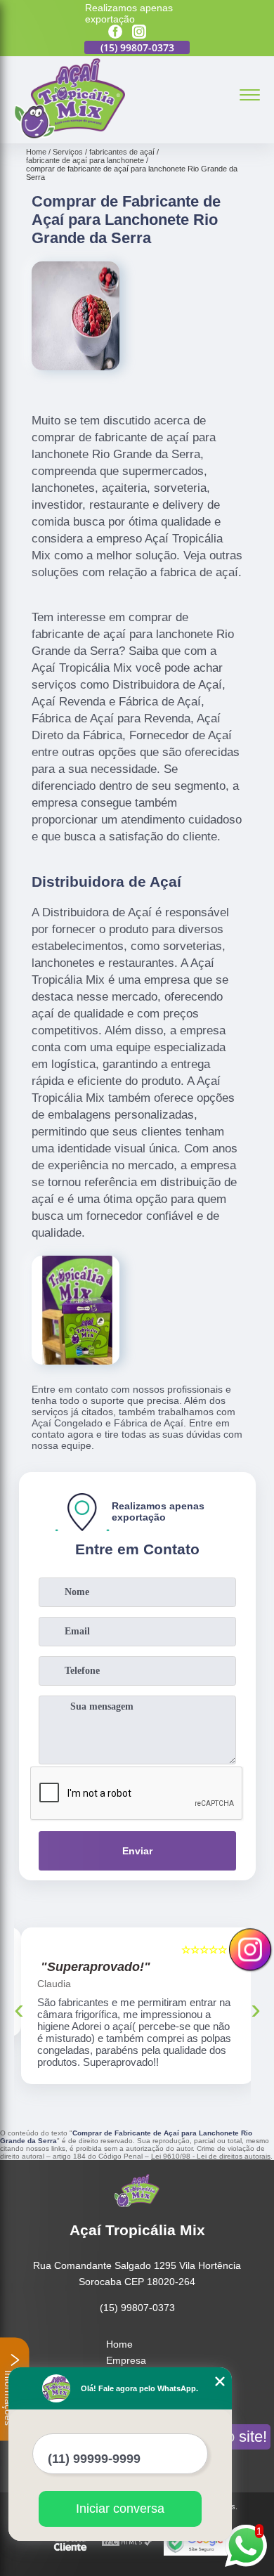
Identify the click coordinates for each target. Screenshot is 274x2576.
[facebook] (115, 33)
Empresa (126, 2360)
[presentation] (19, 2009)
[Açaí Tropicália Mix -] (70, 136)
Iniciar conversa (120, 2509)
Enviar (137, 1851)
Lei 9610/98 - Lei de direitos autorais (211, 2156)
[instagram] (139, 33)
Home (119, 2344)
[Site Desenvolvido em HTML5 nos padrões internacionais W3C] (127, 2543)
